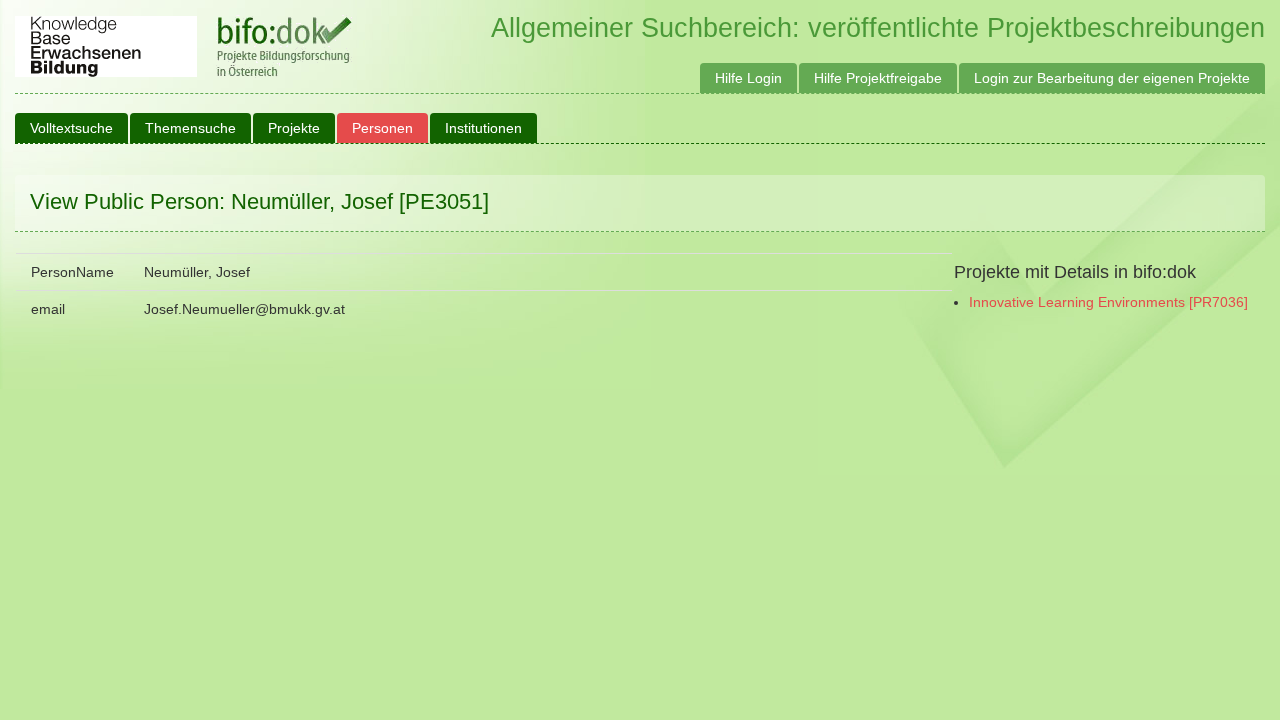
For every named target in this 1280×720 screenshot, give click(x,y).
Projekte (294, 128)
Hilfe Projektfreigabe (878, 78)
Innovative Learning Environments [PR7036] (1108, 302)
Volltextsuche (71, 128)
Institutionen (483, 128)
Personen (382, 128)
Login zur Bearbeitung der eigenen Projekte (1112, 78)
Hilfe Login (748, 78)
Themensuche (190, 128)
